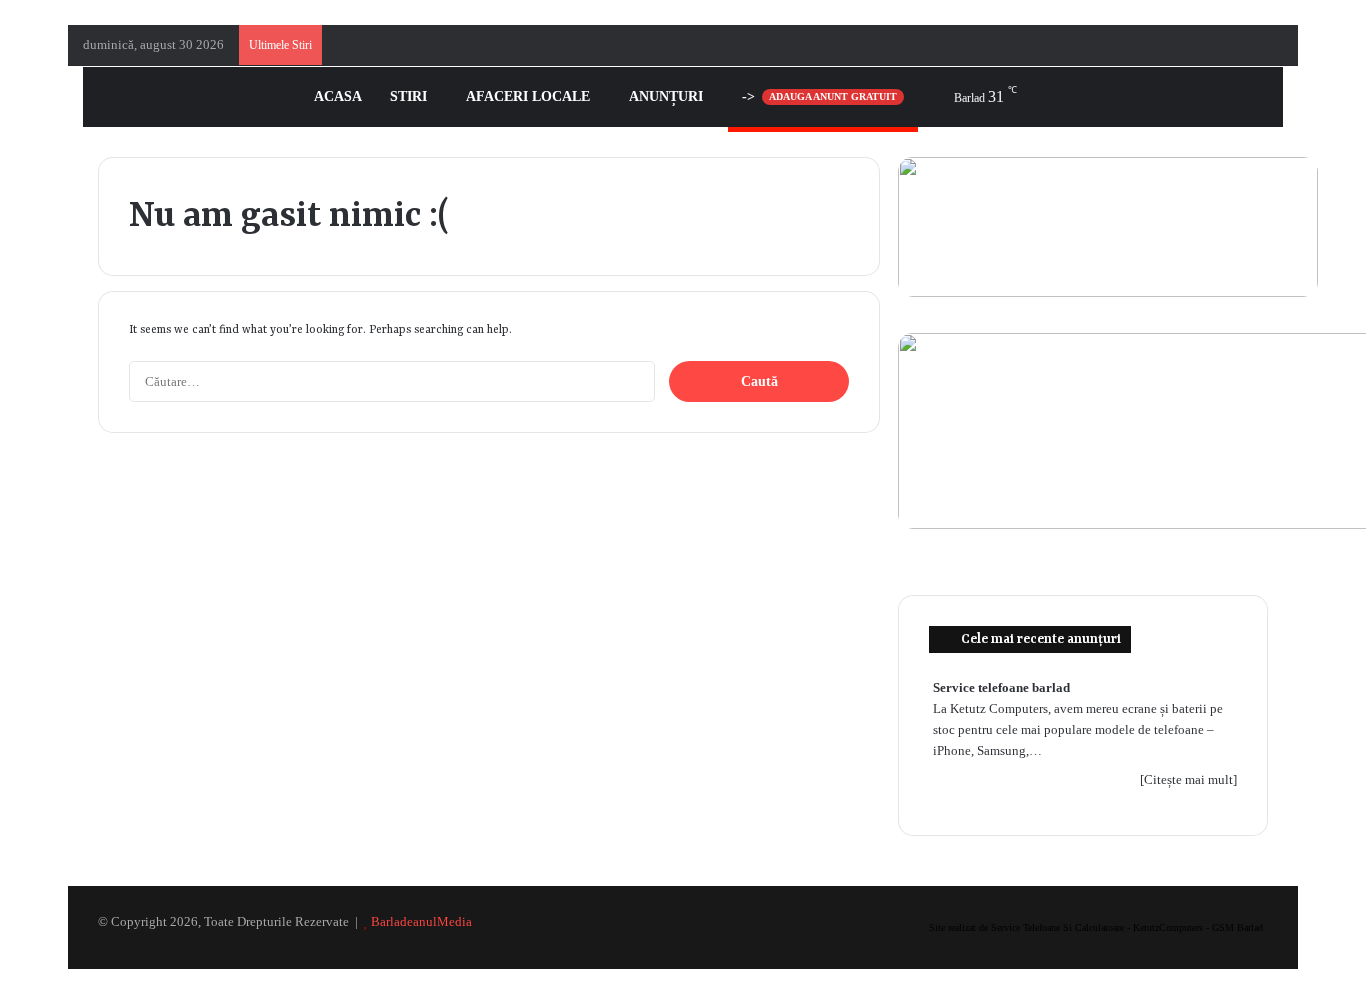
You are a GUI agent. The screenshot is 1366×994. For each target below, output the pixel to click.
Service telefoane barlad (1001, 687)
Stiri (408, 96)
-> (819, 96)
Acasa (338, 96)
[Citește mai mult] (1188, 779)
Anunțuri (666, 96)
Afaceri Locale (528, 96)
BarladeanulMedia (421, 921)
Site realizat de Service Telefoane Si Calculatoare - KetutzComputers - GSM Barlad (1096, 927)
